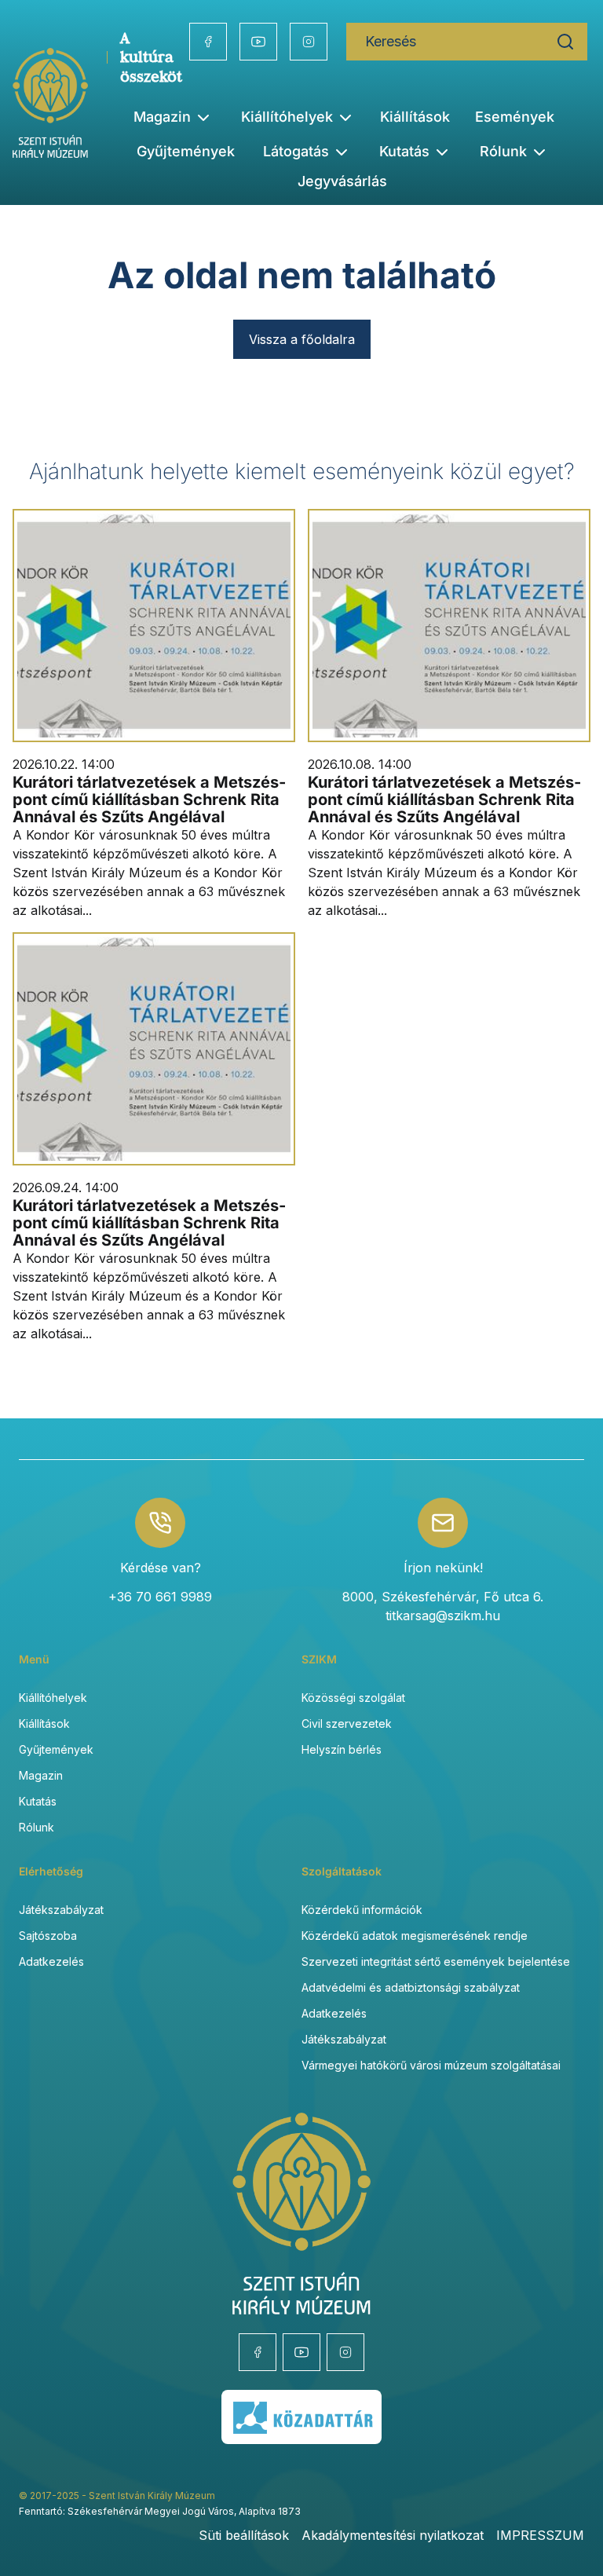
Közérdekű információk (362, 1910)
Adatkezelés (51, 1961)
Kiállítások (415, 117)
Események (515, 117)
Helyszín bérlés (342, 1749)
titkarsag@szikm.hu (443, 1615)
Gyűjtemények (186, 151)
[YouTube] (258, 42)
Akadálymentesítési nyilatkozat (393, 2535)
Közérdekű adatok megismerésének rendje (415, 1936)
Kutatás (38, 1801)
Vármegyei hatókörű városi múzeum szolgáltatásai (431, 2065)
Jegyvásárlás (342, 181)
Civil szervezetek (347, 1723)
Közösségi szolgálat (353, 1698)
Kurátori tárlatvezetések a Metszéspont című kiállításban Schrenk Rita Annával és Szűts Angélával (149, 800)
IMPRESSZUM (540, 2535)
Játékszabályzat (61, 1910)
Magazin (41, 1775)
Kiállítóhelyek (287, 117)
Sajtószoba (48, 1936)
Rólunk (37, 1827)
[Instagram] (309, 42)
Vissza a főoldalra (302, 339)
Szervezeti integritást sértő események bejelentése (436, 1961)
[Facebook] (208, 42)
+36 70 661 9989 (160, 1597)
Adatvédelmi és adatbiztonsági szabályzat (411, 1987)
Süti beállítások (244, 2535)
